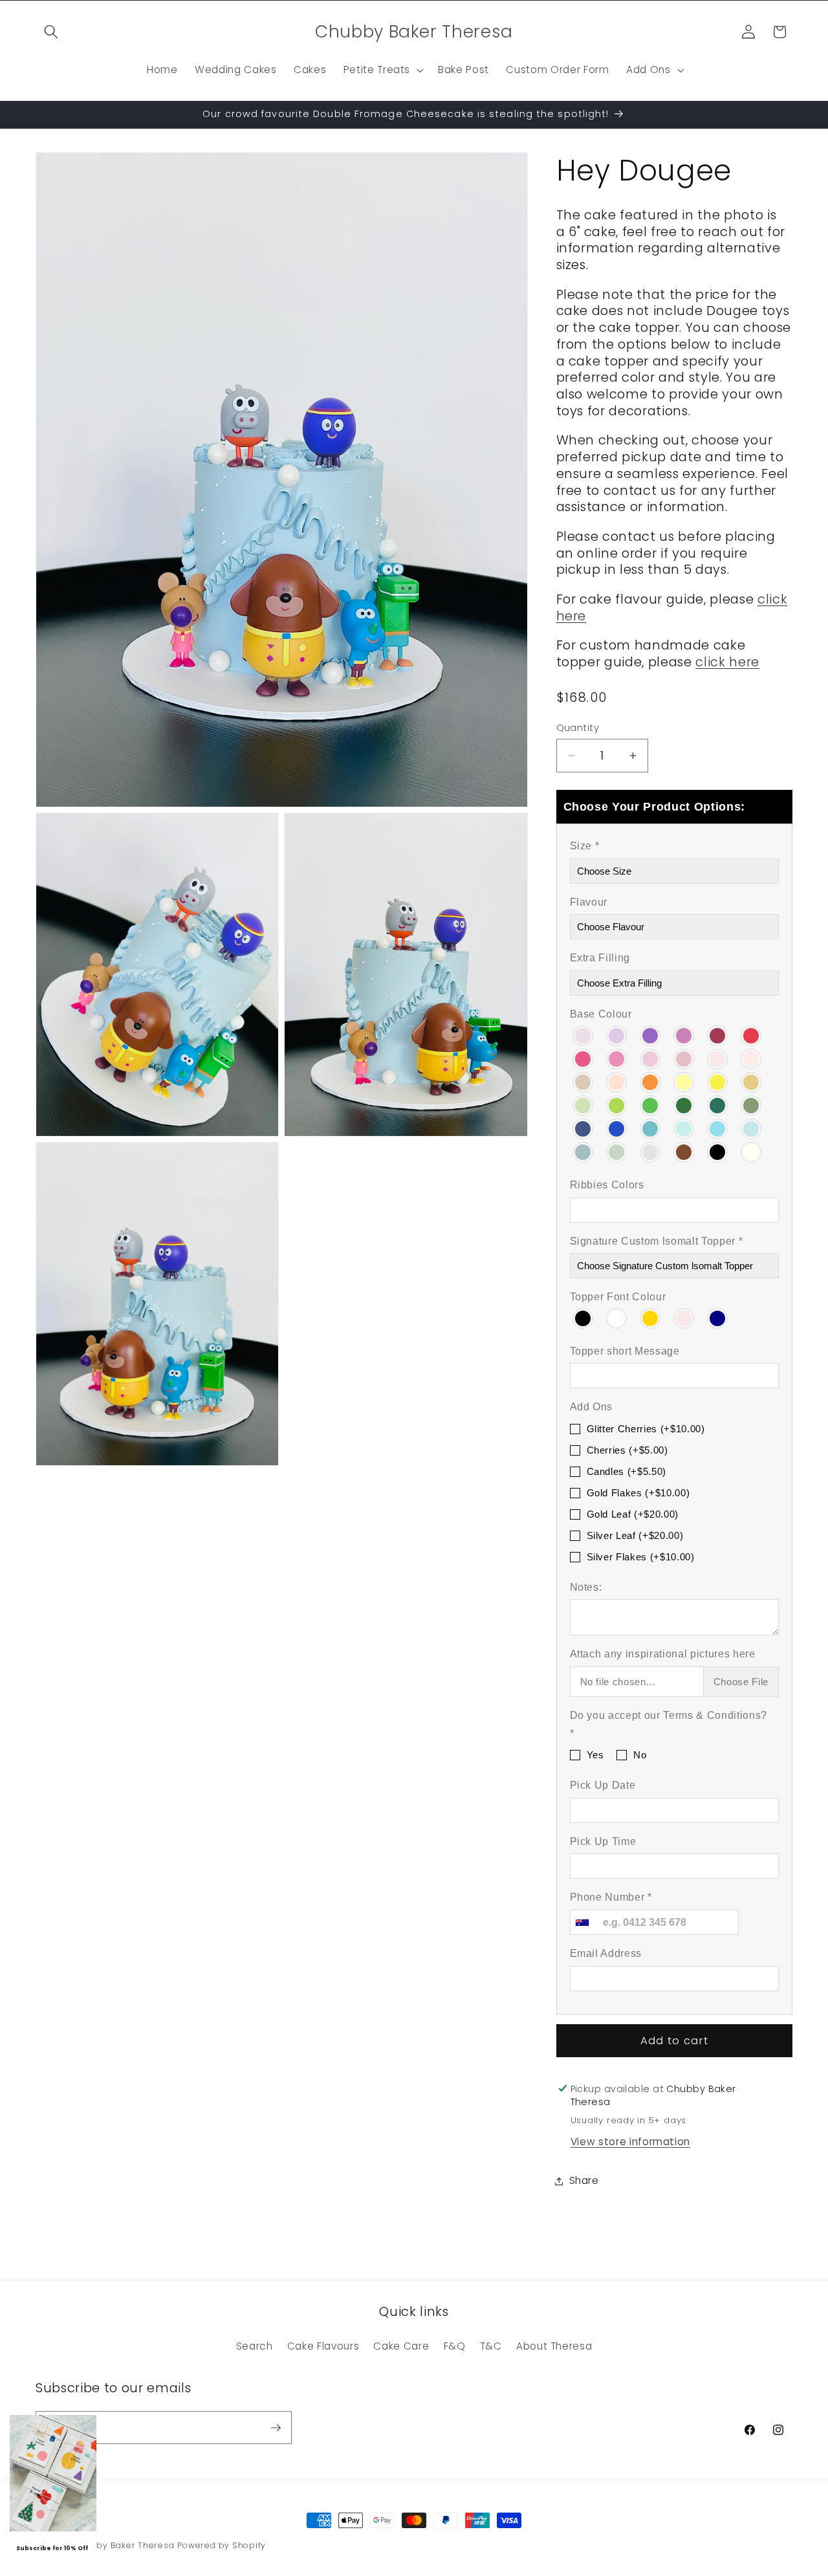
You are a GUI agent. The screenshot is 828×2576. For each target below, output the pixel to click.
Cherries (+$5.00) (627, 1450)
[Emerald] (718, 1104)
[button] (51, 32)
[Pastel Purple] (617, 1034)
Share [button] (584, 2180)
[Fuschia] (684, 1034)
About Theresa (554, 2346)
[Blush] (718, 1058)
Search (255, 2346)
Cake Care (401, 2346)
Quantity (578, 727)
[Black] (718, 1152)
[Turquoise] (651, 1128)
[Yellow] (718, 1081)
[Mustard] (752, 1081)
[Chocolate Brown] (684, 1152)
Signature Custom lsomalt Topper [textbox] (657, 1240)
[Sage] (617, 1152)
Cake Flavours (323, 2346)
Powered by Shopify (222, 2545)
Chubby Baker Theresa (123, 2545)
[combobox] (582, 1922)
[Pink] (684, 1317)
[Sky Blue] (718, 1128)
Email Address (606, 1953)
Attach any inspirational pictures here (663, 1654)
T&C (491, 2346)
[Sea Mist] (583, 1152)
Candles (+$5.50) (627, 1471)
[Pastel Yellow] (684, 1081)
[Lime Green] (617, 1104)
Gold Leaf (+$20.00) (633, 1514)
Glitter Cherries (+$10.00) (646, 1429)
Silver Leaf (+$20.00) (635, 1535)
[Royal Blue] (617, 1128)
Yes (595, 1755)
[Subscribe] (276, 2428)
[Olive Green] (752, 1104)
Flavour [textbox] (589, 901)
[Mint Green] (583, 1104)
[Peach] (617, 1081)
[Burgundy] (718, 1034)
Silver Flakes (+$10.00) (641, 1556)
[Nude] (752, 1058)
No (640, 1755)
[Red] (752, 1034)
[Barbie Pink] (617, 1058)
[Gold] (651, 1317)
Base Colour (601, 1014)
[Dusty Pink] (684, 1058)
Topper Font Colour (618, 1297)
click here (727, 661)
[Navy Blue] (583, 1128)
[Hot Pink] (583, 1058)
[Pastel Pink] (651, 1058)
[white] (617, 1317)
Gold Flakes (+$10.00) (638, 1493)
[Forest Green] (684, 1104)
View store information (631, 2142)
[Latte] (583, 1081)
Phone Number (611, 1897)
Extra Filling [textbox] (600, 958)
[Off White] (752, 1152)
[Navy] (718, 1317)
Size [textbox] (585, 846)
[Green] (651, 1104)
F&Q (455, 2346)
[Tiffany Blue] (684, 1128)
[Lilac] (583, 1034)
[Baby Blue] (752, 1128)
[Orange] (651, 1081)
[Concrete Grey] (651, 1152)
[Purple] (651, 1034)
